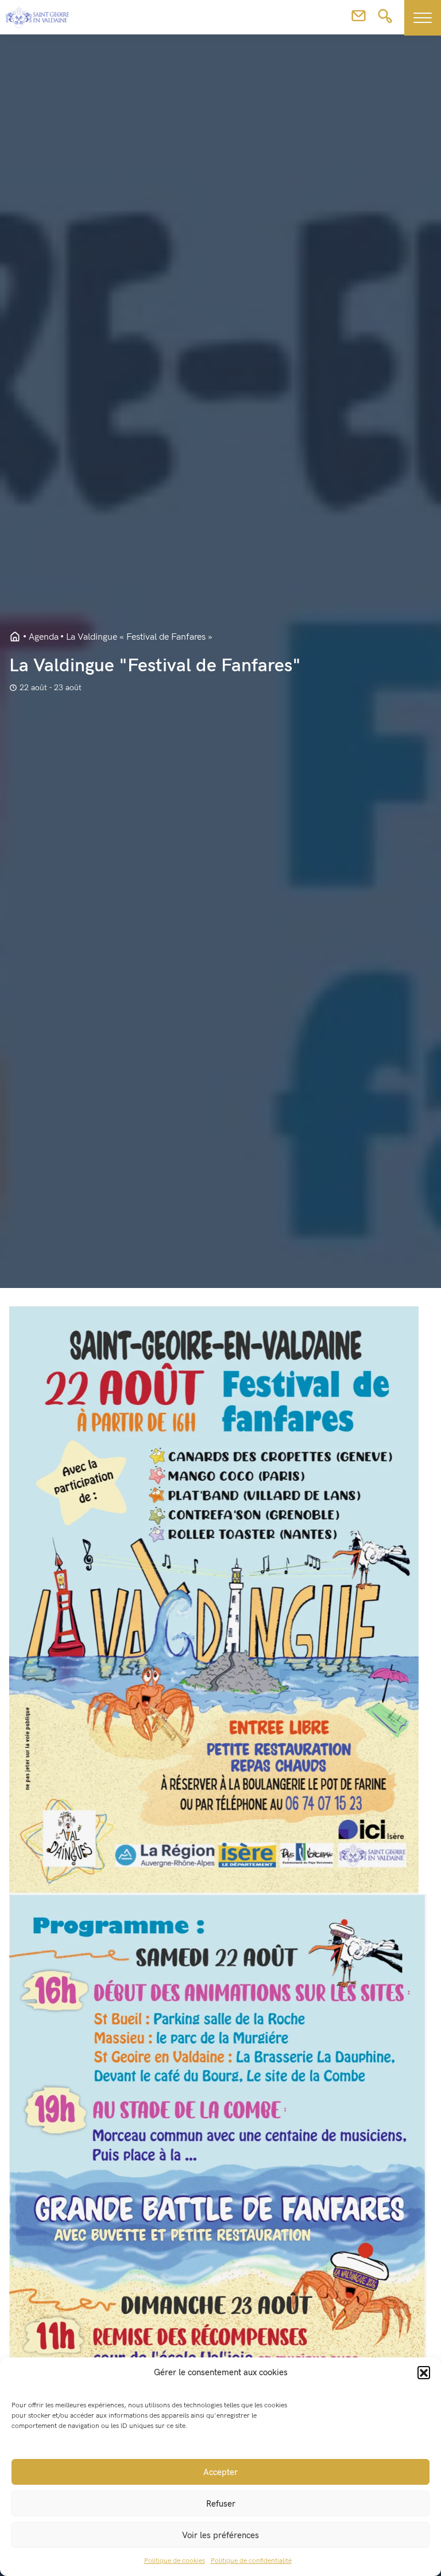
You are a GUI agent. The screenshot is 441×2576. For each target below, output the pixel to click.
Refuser (221, 2504)
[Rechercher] (385, 20)
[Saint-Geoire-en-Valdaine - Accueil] (15, 637)
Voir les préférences (220, 2535)
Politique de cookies (175, 2561)
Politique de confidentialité (251, 2561)
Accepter (220, 2472)
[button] (424, 2372)
